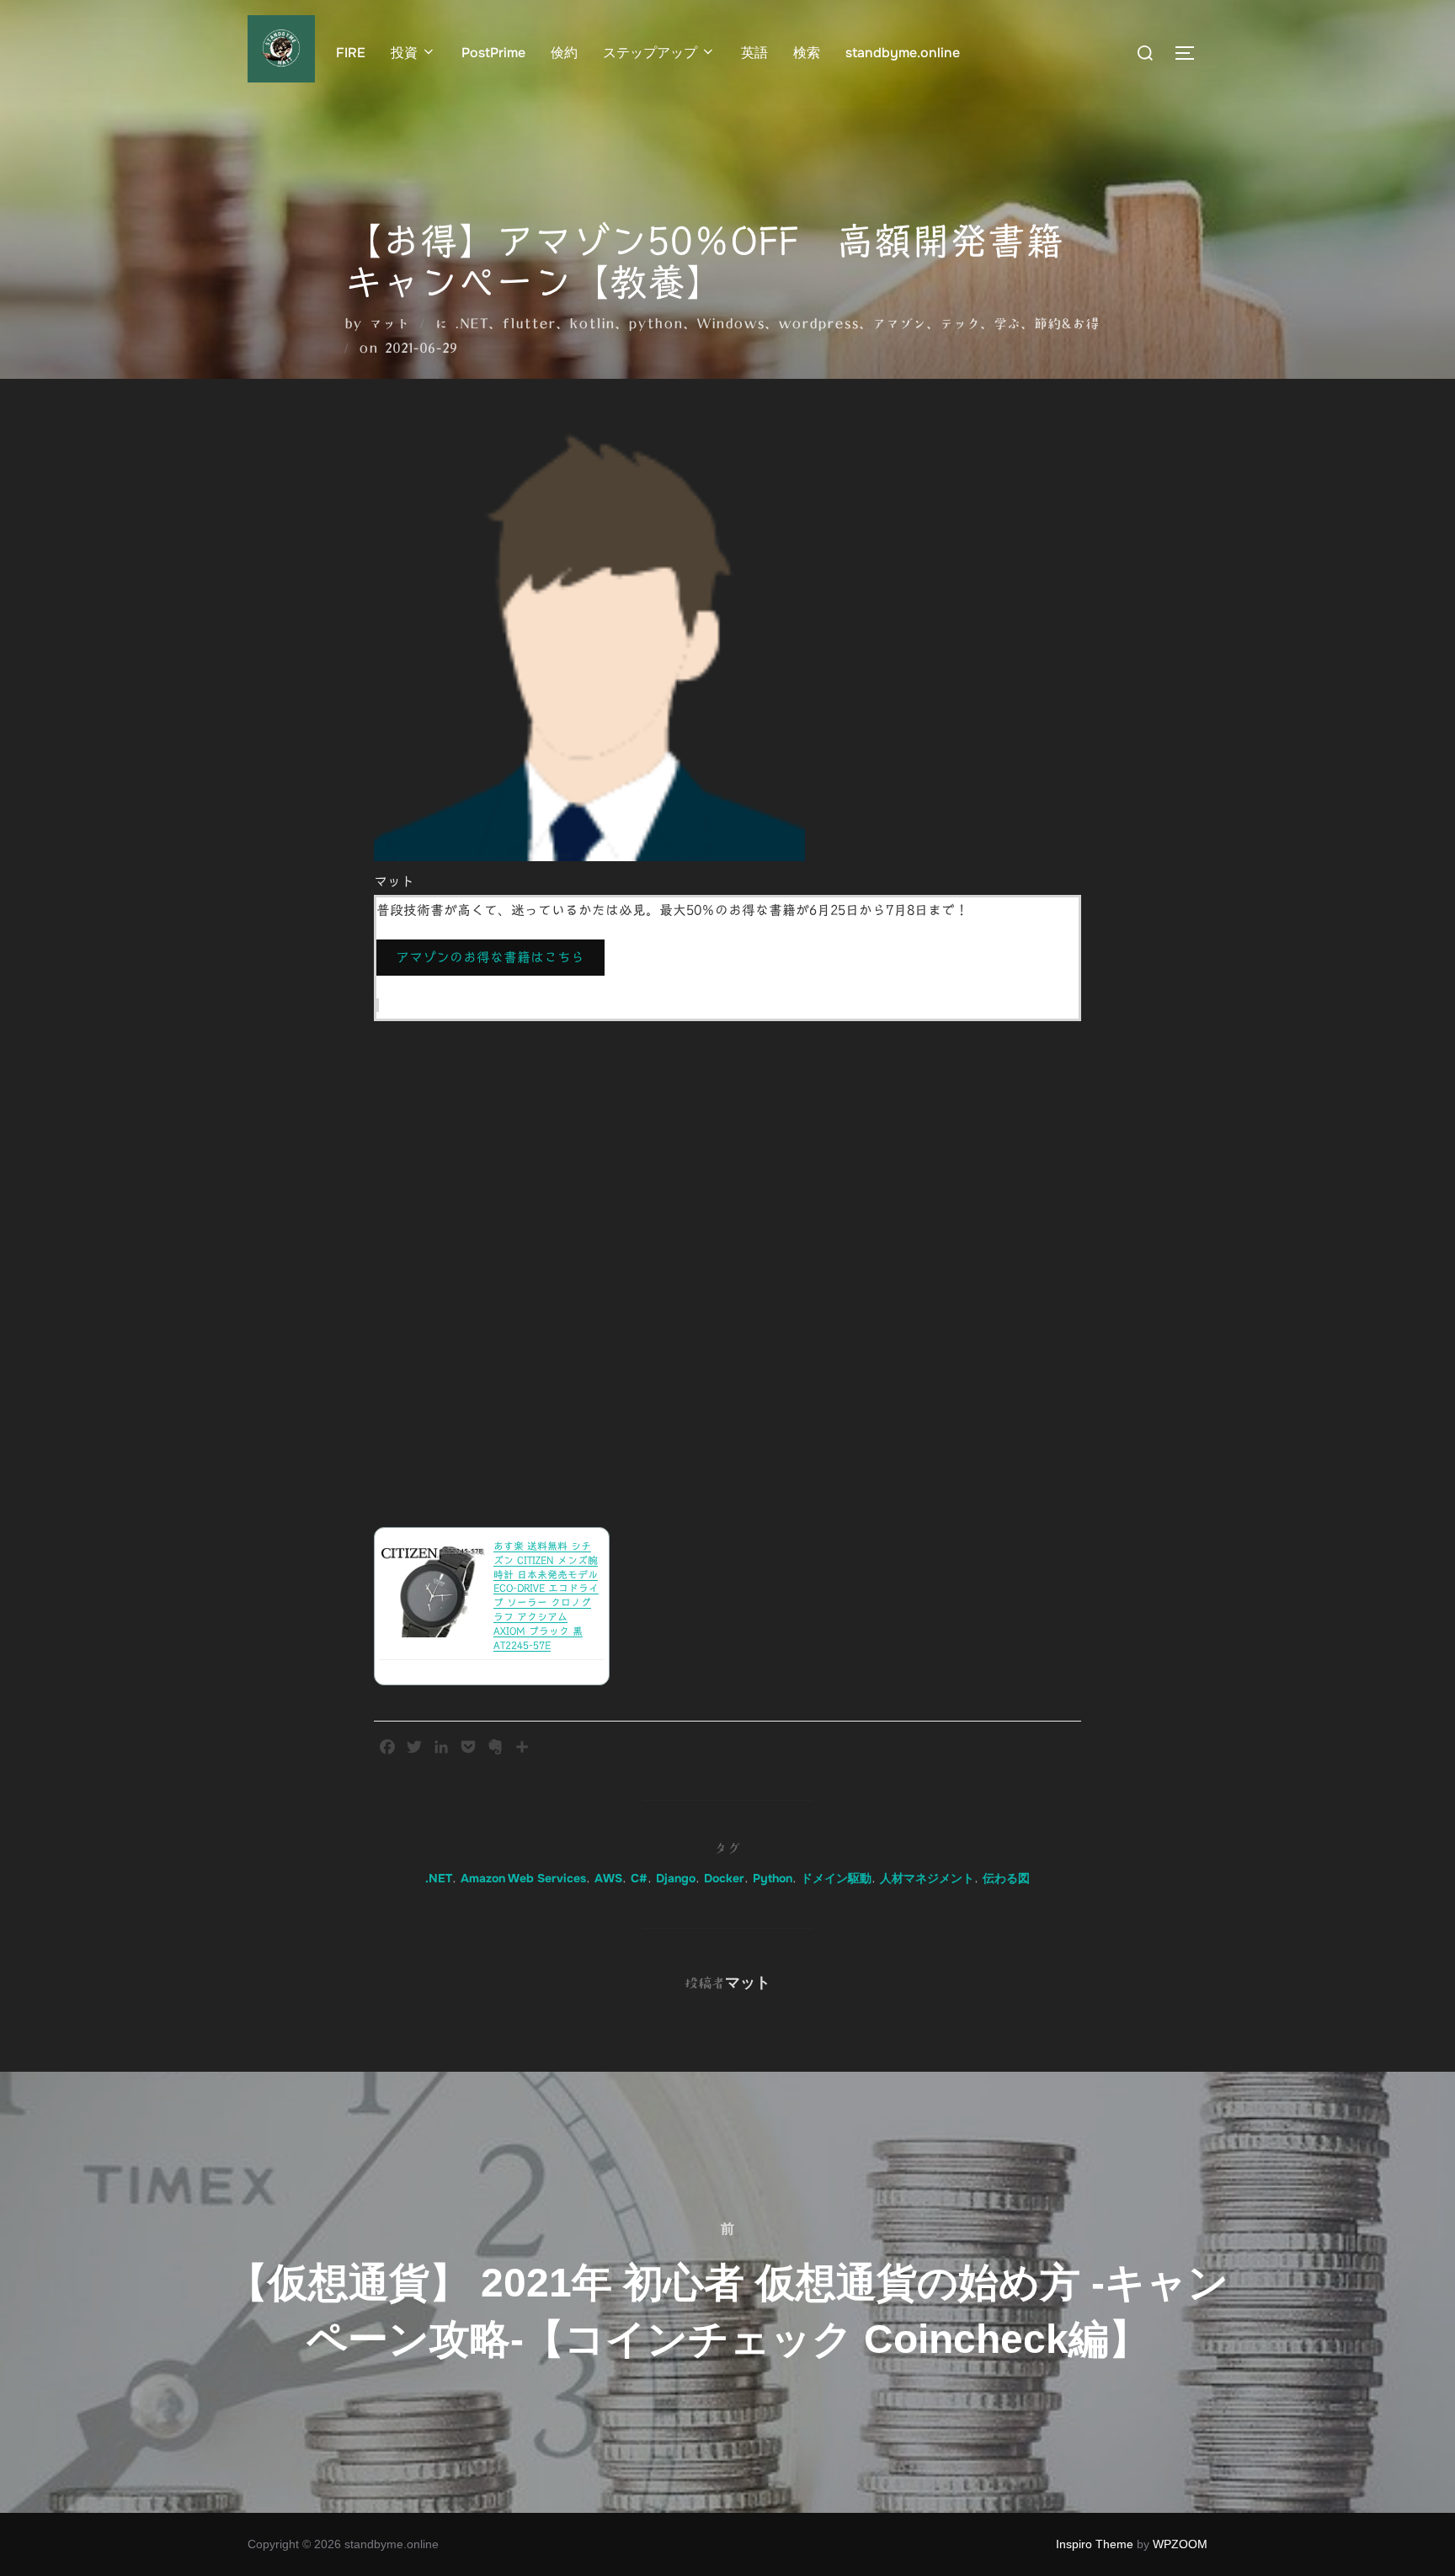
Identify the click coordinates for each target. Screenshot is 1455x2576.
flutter (529, 323)
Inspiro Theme (1095, 2544)
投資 (404, 53)
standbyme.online (903, 53)
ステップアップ (650, 53)
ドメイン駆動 (836, 1878)
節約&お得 (1066, 323)
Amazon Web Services (523, 1878)
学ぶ (1007, 323)
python (656, 323)
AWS (608, 1878)
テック (960, 323)
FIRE (351, 53)
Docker (724, 1878)
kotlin (592, 323)
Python (773, 1878)
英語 (754, 53)
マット (389, 323)
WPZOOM (1180, 2544)
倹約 (564, 53)
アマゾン (899, 323)
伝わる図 (1006, 1878)
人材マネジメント (927, 1878)
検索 (807, 53)
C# (639, 1878)
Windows (730, 323)
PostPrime (493, 53)
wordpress (818, 323)
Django (676, 1878)
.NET (472, 323)
